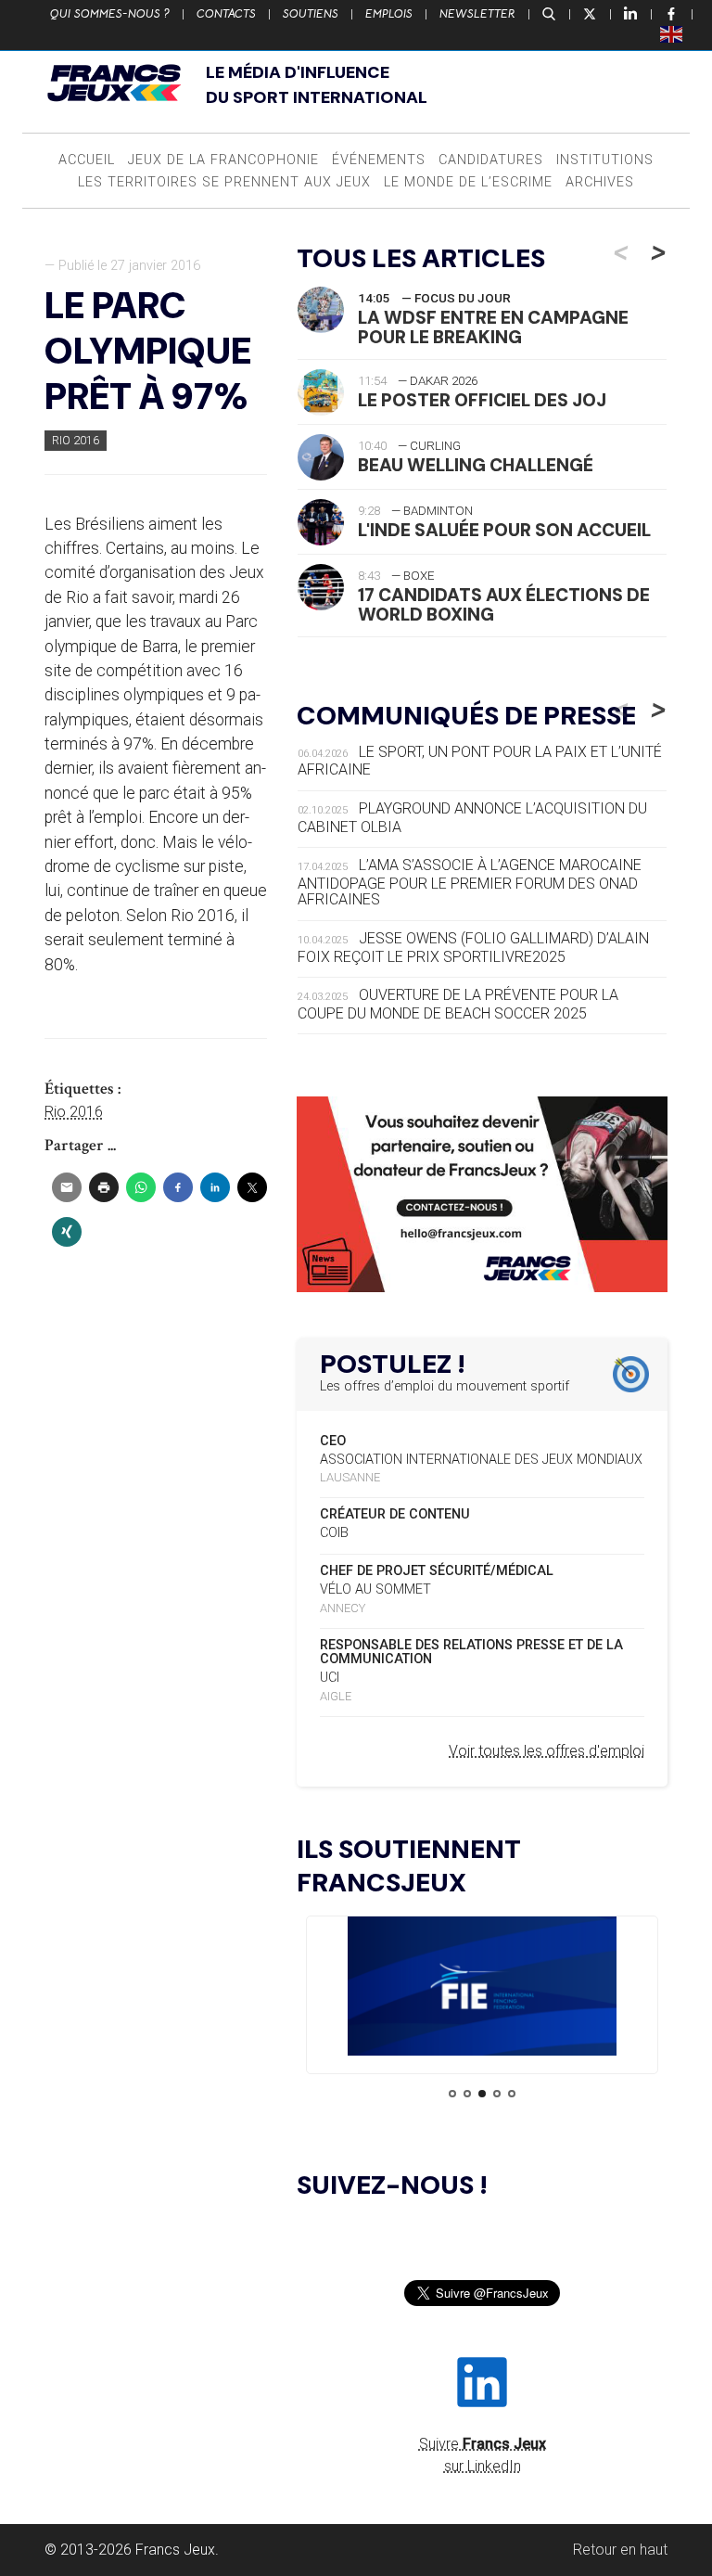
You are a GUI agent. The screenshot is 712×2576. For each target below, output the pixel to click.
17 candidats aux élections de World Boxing (504, 605)
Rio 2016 (76, 440)
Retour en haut (620, 2550)
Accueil (87, 160)
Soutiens (311, 14)
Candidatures (491, 160)
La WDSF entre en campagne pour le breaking (493, 327)
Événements (379, 160)
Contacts (226, 14)
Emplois (389, 14)
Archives (600, 182)
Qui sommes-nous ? (110, 14)
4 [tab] (497, 2094)
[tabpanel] (482, 1989)
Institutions (605, 160)
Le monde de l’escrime (468, 182)
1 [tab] (452, 2094)
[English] (672, 33)
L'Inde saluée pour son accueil (504, 530)
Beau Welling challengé (476, 465)
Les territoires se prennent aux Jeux (224, 182)
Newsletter (477, 14)
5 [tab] (512, 2094)
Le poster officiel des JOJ (482, 400)
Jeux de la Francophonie (223, 160)
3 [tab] (482, 2094)
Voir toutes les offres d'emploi (547, 1751)
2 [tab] (467, 2094)
